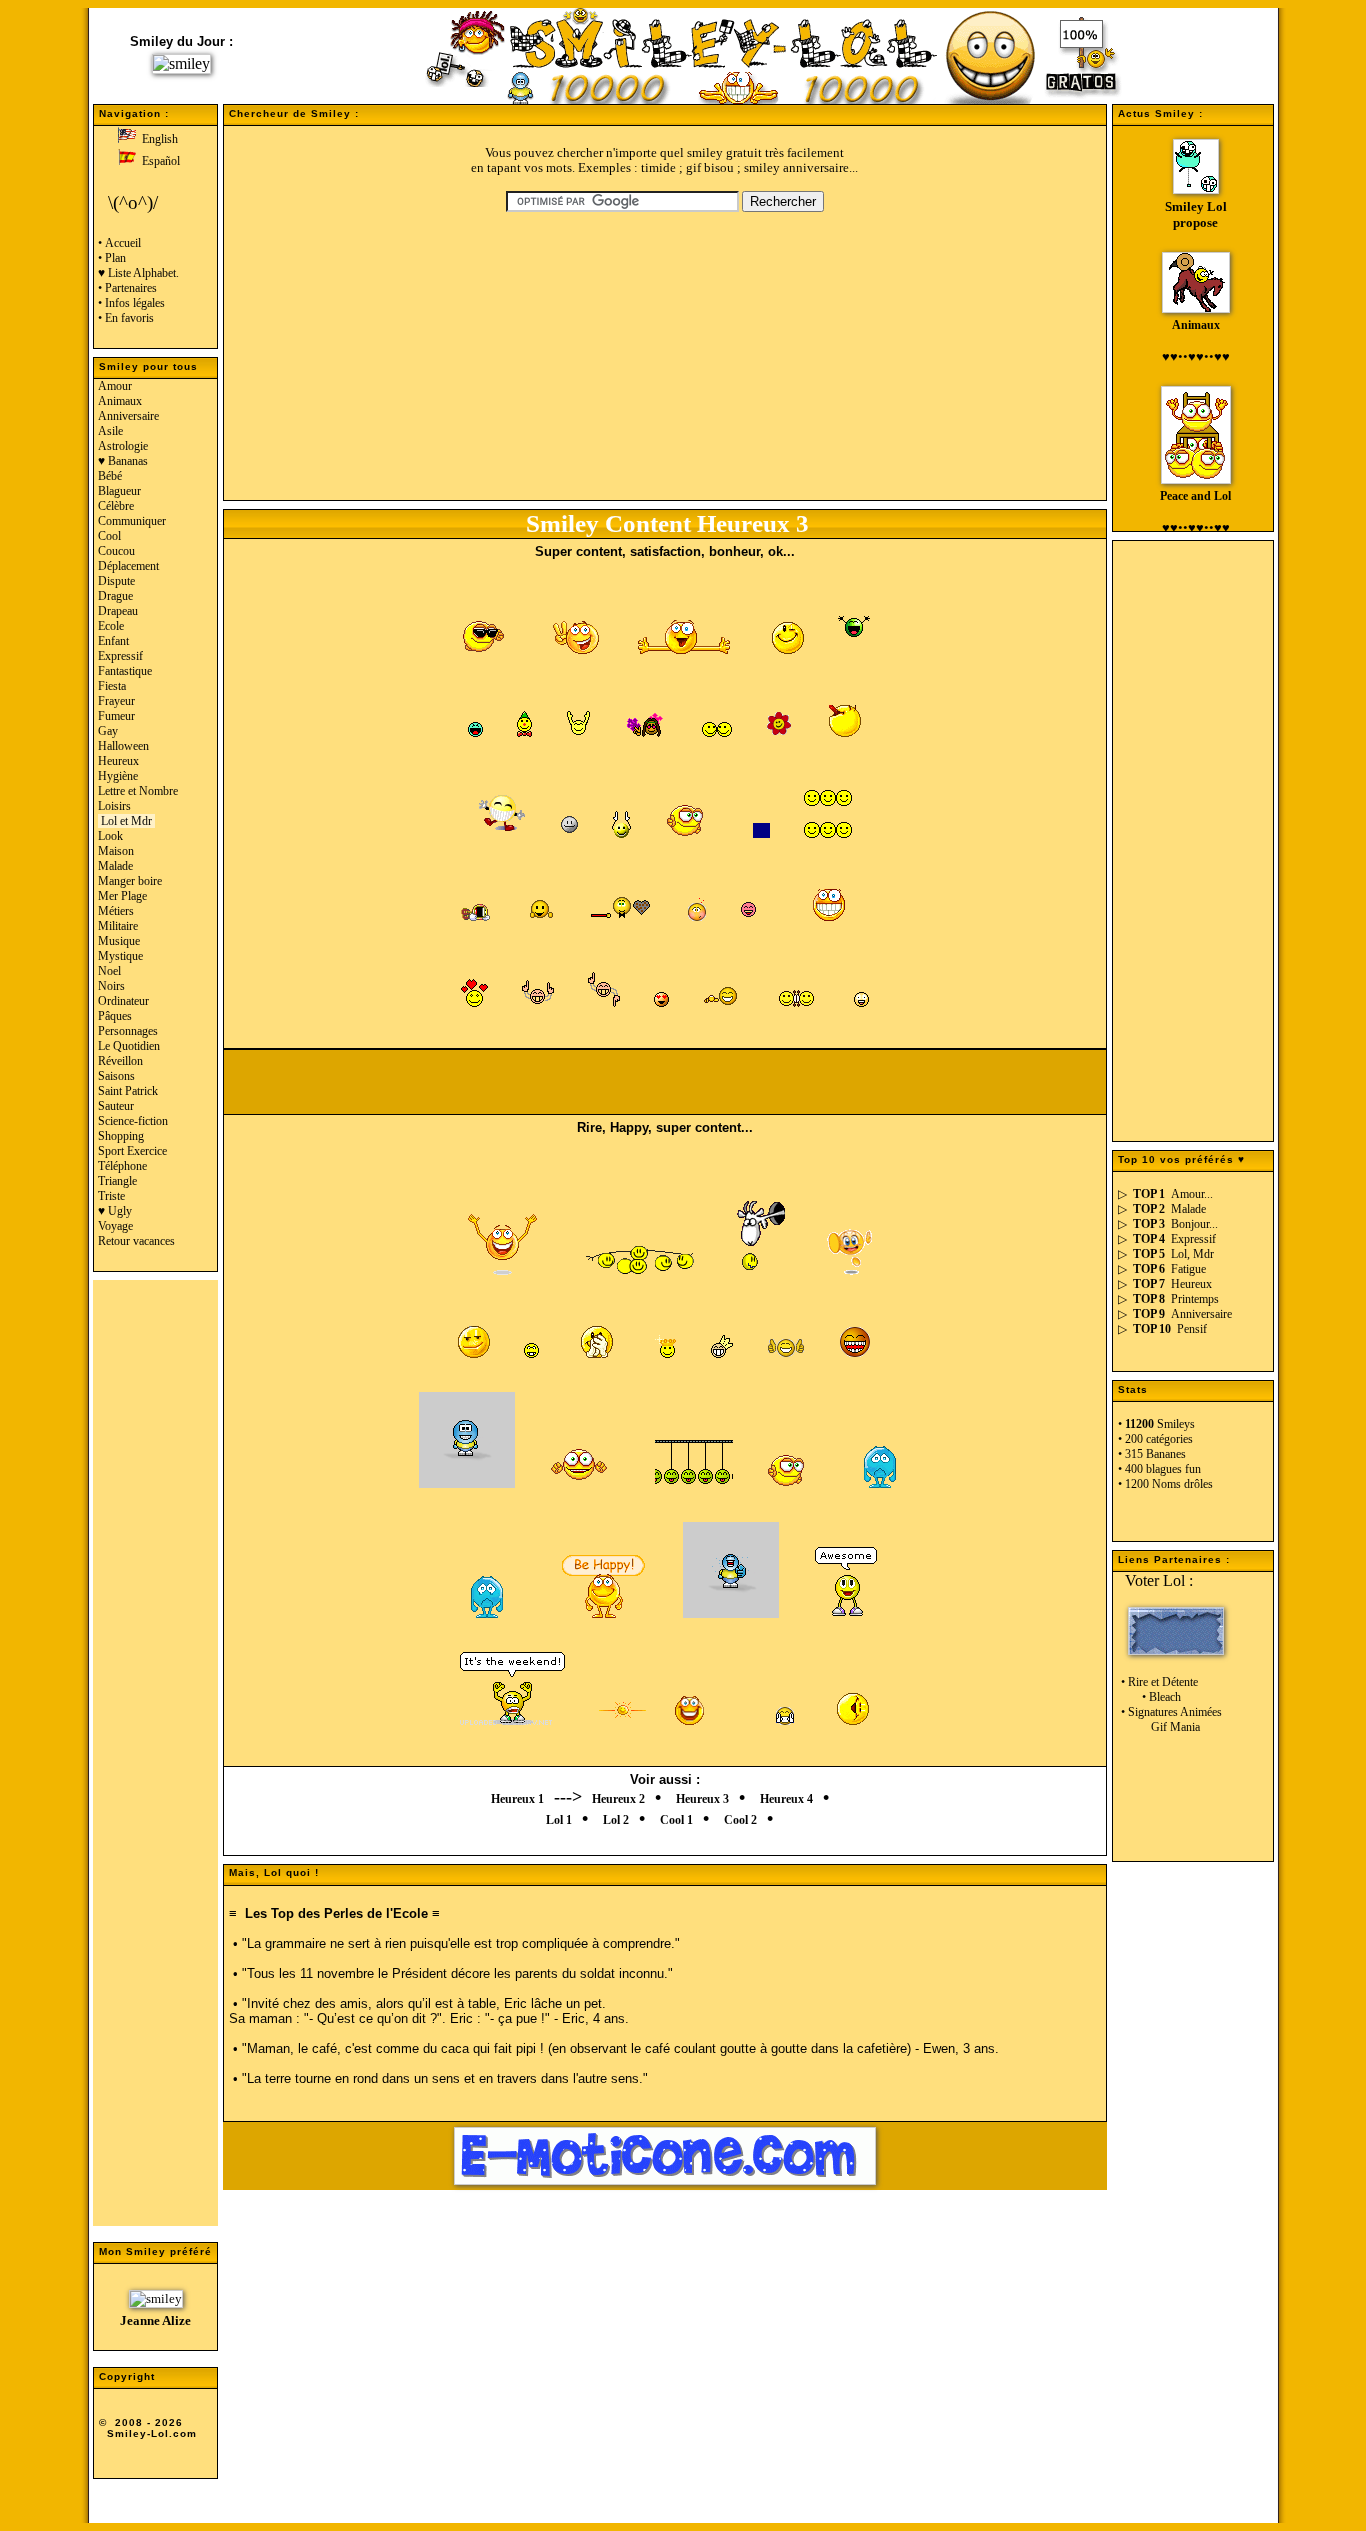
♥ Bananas (123, 461)
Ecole (111, 626)
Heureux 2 (618, 1799)
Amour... (1192, 1194)
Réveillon (120, 1061)
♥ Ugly (115, 1211)
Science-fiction (133, 1121)
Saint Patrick (128, 1091)
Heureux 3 (702, 1799)
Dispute (116, 581)
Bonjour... (1194, 1224)
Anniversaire (128, 416)
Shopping (121, 1136)
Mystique (120, 956)
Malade (115, 866)
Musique (119, 941)
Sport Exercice (132, 1151)
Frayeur (116, 701)
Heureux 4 (786, 1799)
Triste (111, 1196)
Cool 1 (676, 1820)
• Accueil (119, 243)
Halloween (123, 746)
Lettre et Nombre (138, 791)
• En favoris (126, 318)
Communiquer (132, 521)
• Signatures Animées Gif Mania (1170, 1719)
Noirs (111, 986)
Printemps (1195, 1299)
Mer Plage (122, 896)
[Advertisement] (155, 1762)
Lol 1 (559, 1820)
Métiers (116, 911)
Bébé (110, 476)
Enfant (113, 641)
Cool (109, 536)
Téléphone (122, 1166)
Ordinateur (123, 1001)
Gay (108, 731)
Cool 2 (740, 1820)
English (157, 139)
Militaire (118, 926)
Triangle (117, 1181)
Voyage (115, 1226)
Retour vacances (136, 1241)
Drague (115, 596)
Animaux (120, 401)
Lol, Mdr (1192, 1254)
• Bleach (1149, 1697)
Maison (116, 851)
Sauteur (116, 1106)
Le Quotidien (129, 1046)
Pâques (115, 1016)
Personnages (128, 1031)
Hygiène (118, 776)
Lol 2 (616, 1820)
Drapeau (118, 611)
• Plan (112, 258)
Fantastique (125, 671)
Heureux (118, 761)
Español (158, 161)
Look (110, 836)
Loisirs (114, 806)
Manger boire (130, 881)
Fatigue (1188, 1269)
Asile (110, 431)
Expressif (120, 656)
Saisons (116, 1076)
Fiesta (112, 686)
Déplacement (128, 566)
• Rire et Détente (1158, 1682)
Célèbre (116, 506)
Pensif (1192, 1329)
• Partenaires (127, 288)
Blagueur (119, 491)
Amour (115, 386)
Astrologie (123, 446)
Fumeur (116, 716)
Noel (109, 971)
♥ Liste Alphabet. (138, 273)
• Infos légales (131, 303)
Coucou (116, 551)
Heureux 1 (517, 1799)
